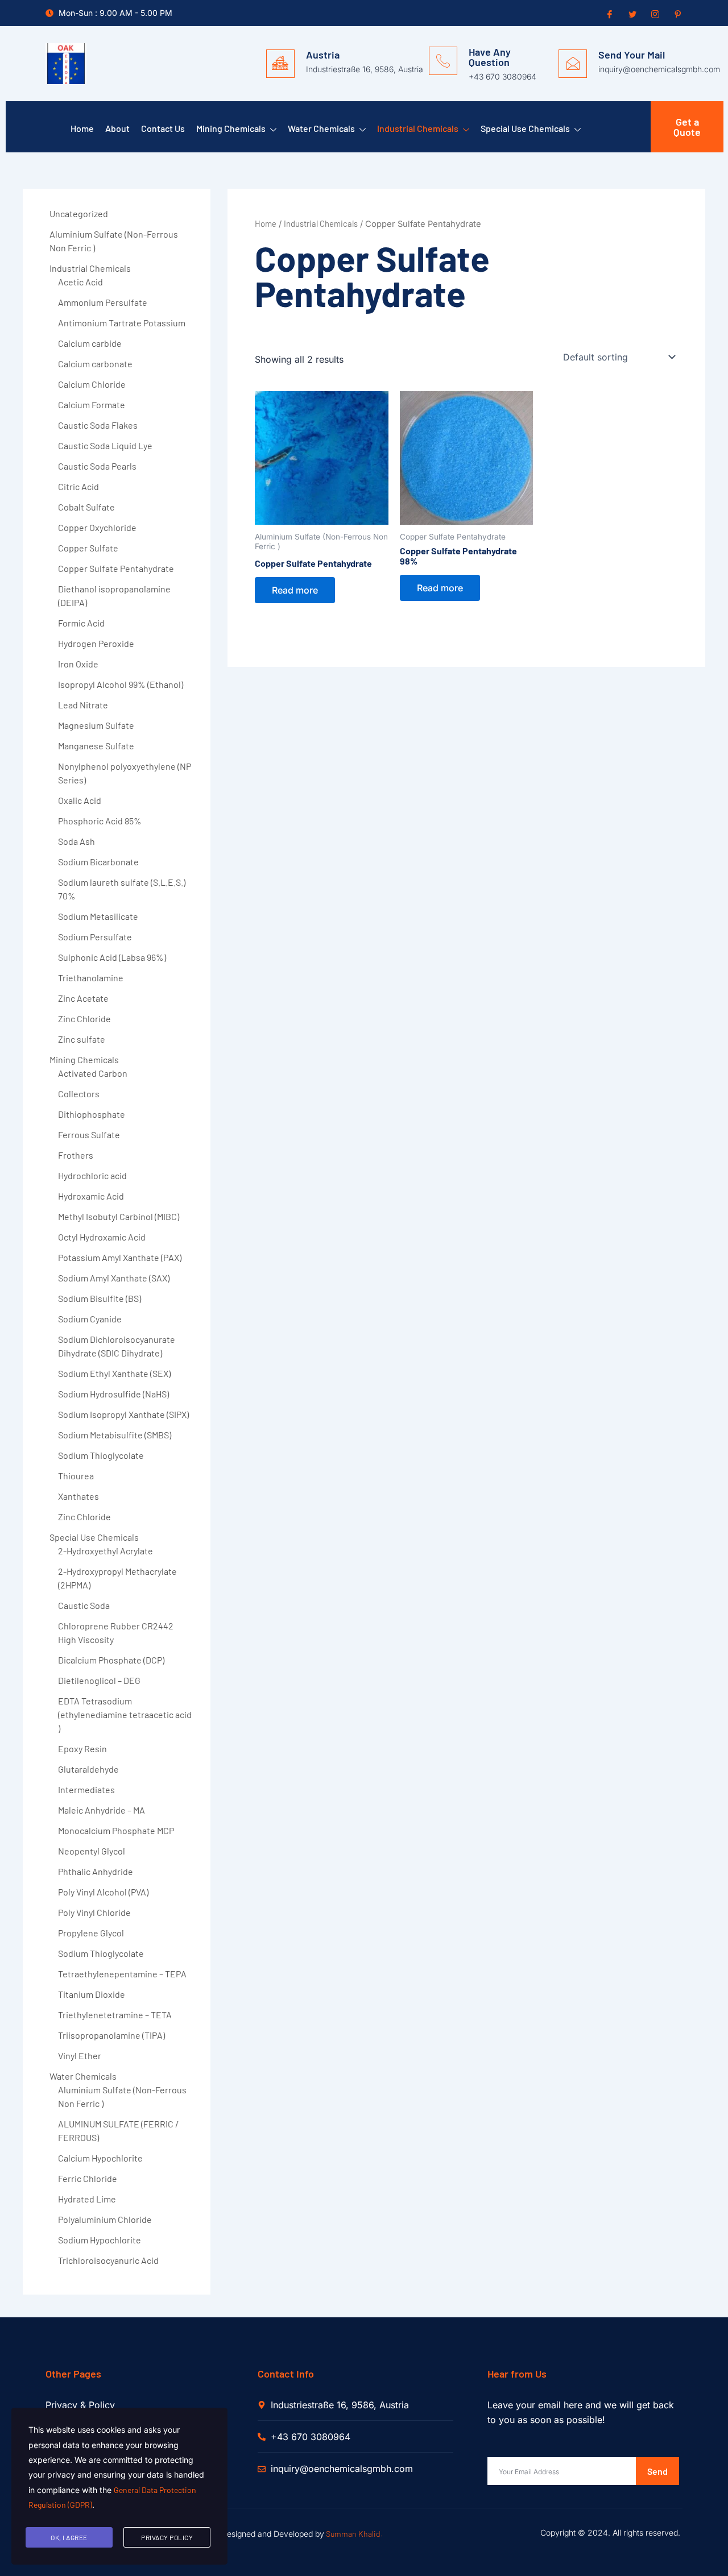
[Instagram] (654, 14)
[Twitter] (631, 14)
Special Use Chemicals (525, 128)
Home (82, 128)
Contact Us (163, 128)
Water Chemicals (321, 128)
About (117, 128)
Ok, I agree (69, 2537)
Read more (295, 590)
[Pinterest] (677, 14)
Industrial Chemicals (418, 128)
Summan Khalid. (354, 2534)
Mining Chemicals (231, 128)
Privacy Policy (167, 2537)
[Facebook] (609, 14)
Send (657, 2471)
